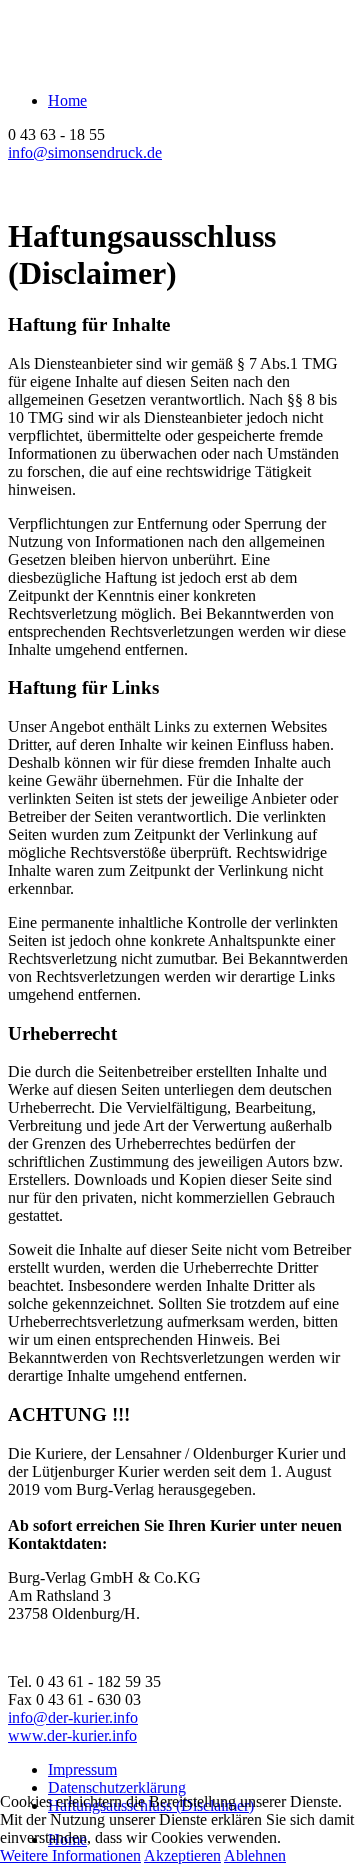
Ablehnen (255, 1855)
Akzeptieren (182, 1855)
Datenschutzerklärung (117, 1787)
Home (67, 100)
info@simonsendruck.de (85, 152)
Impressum (82, 1769)
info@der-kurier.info (73, 1717)
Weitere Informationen (70, 1855)
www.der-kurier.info (72, 1735)
